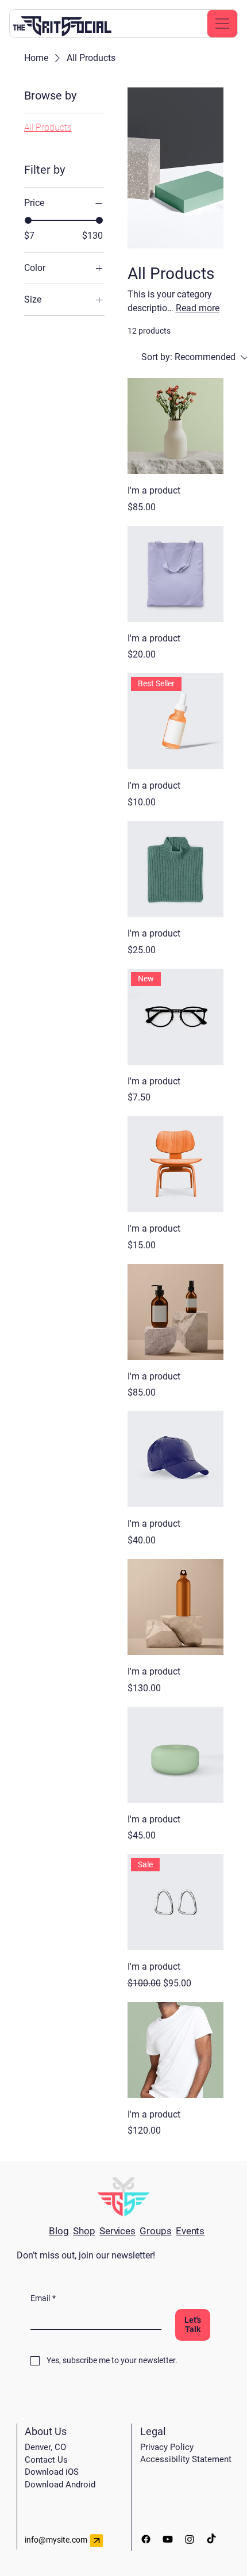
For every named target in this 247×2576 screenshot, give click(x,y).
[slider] (28, 220)
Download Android (60, 2485)
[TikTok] (211, 2539)
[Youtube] (168, 2539)
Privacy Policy (167, 2447)
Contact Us (46, 2460)
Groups (155, 2231)
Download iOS (52, 2472)
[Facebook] (146, 2539)
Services (117, 2231)
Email (43, 2298)
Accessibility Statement (186, 2459)
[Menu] (222, 24)
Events (190, 2231)
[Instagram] (190, 2539)
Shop (84, 2231)
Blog (59, 2231)
